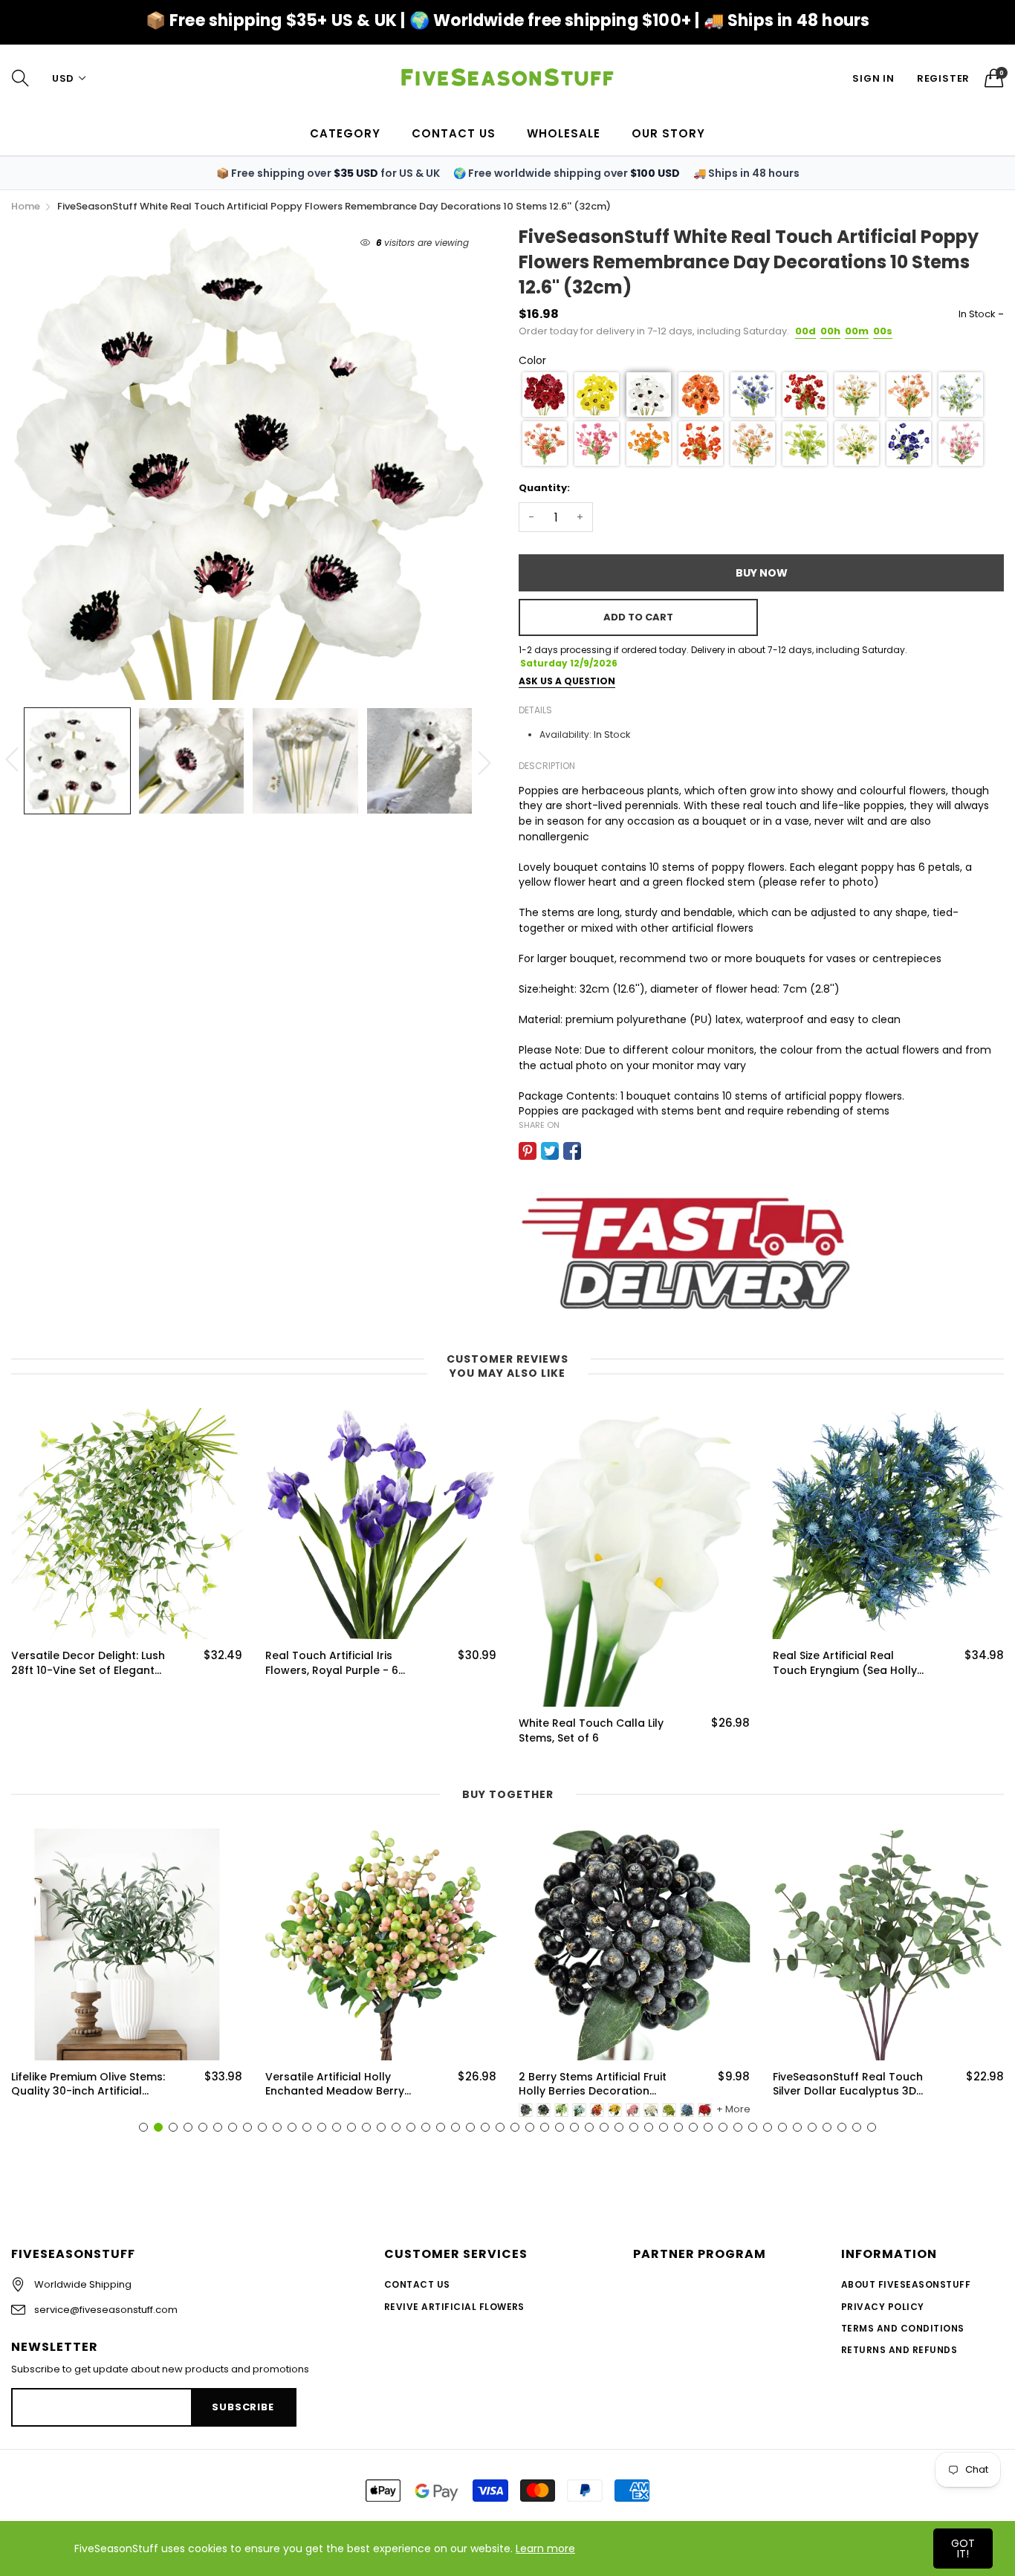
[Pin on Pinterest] (528, 1151)
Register (943, 78)
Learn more (545, 2549)
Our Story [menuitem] (668, 133)
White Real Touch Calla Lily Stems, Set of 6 (338, 1731)
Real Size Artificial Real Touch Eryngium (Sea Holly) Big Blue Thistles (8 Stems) (593, 1663)
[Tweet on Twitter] (550, 1151)
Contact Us (417, 2284)
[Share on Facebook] (572, 1151)
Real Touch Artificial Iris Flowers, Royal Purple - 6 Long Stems (78, 1663)
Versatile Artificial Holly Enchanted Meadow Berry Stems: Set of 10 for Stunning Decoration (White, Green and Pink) (342, 2085)
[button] (545, 395)
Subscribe (243, 2407)
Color (532, 360)
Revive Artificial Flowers (454, 2307)
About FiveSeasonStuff (906, 2284)
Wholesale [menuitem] (564, 133)
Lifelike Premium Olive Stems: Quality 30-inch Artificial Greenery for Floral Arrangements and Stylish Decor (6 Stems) (88, 2085)
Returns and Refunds (899, 2350)
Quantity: (544, 488)
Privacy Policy (883, 2307)
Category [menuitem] (345, 133)
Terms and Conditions (903, 2328)
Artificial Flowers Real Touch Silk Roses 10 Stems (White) (849, 1663)
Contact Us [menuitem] (454, 133)
